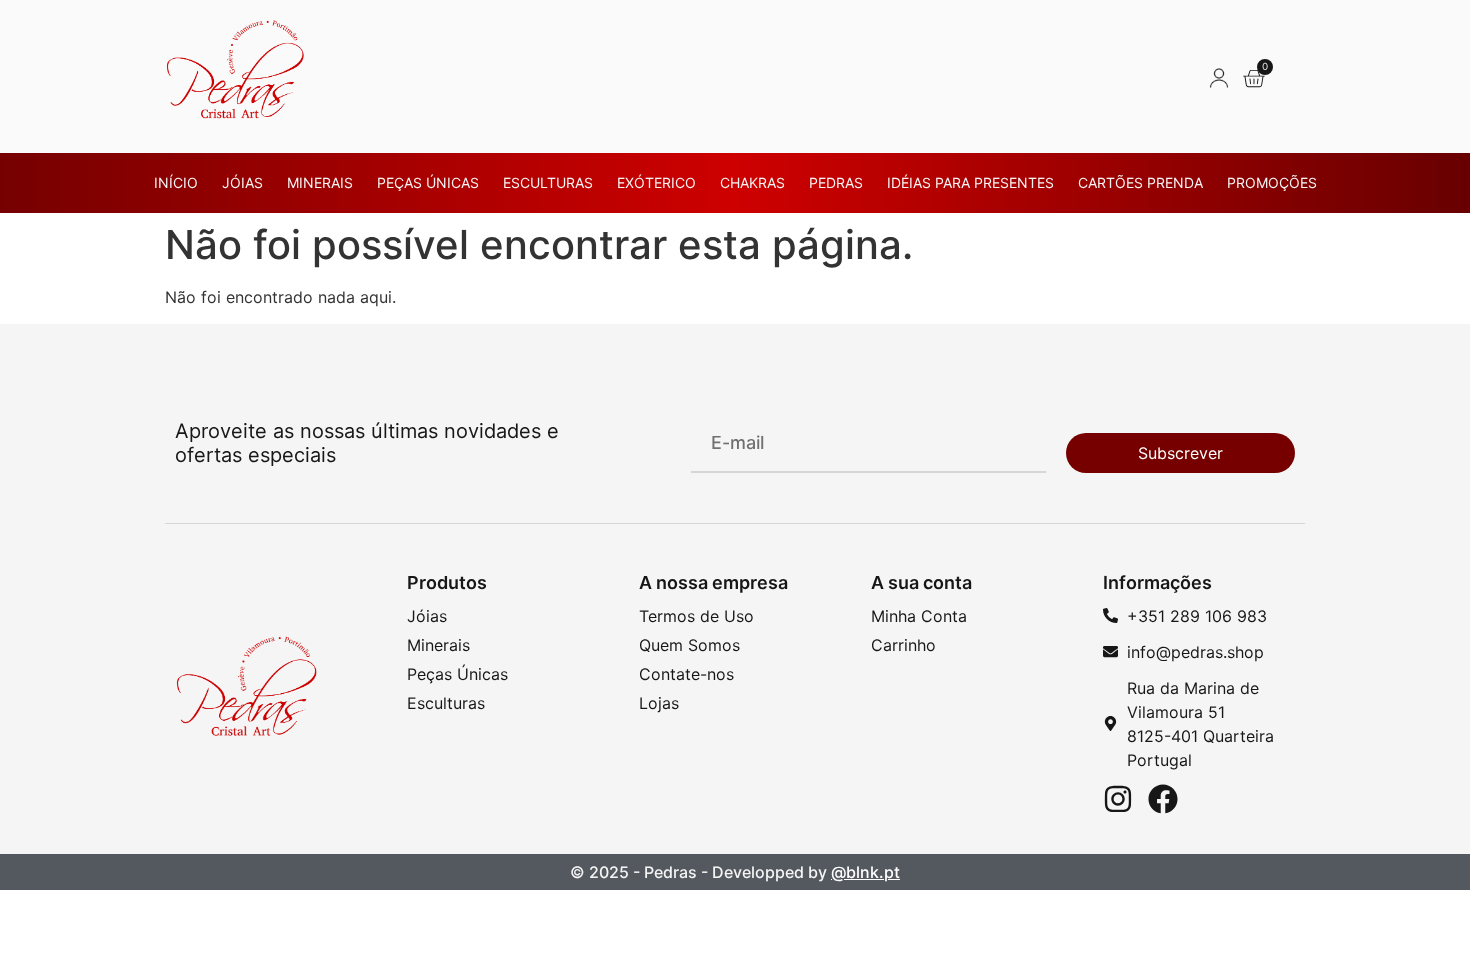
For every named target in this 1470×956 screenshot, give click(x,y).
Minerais (320, 182)
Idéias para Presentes (970, 182)
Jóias (242, 182)
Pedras (836, 182)
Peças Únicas (428, 182)
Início (176, 182)
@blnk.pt (865, 872)
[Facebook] (1163, 799)
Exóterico (656, 182)
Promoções (1272, 182)
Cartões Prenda (1140, 182)
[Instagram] (1118, 799)
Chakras (752, 182)
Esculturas (548, 182)
